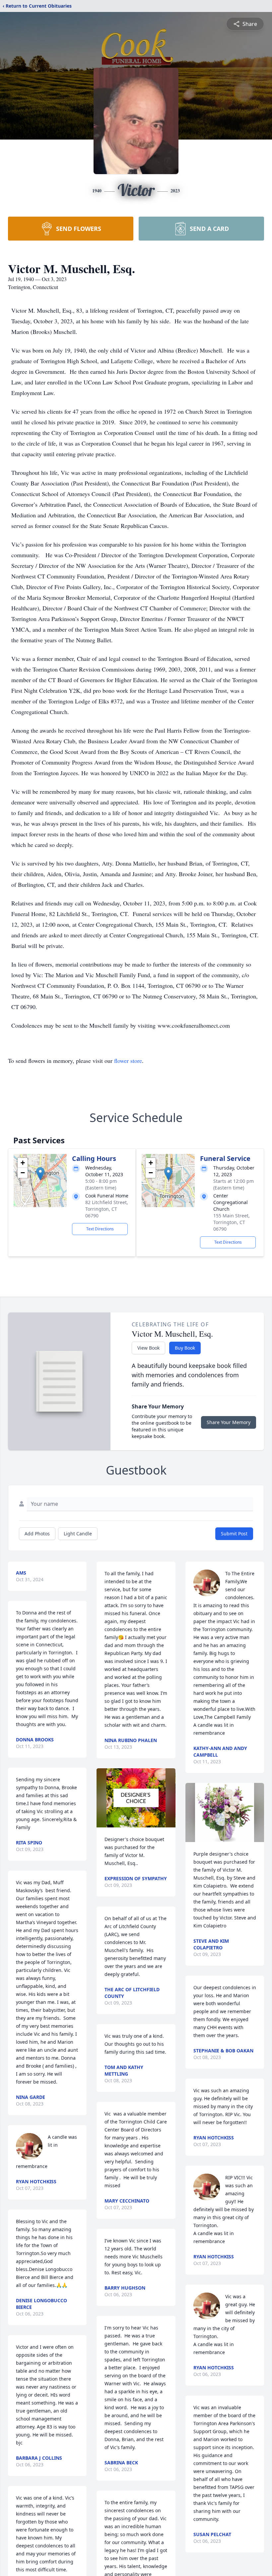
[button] (40, 1174)
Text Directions (100, 1229)
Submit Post (234, 1534)
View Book (148, 1348)
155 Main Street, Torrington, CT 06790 (232, 1222)
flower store (128, 1061)
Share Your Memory (229, 1422)
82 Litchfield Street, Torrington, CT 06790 (107, 1209)
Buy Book (185, 1348)
